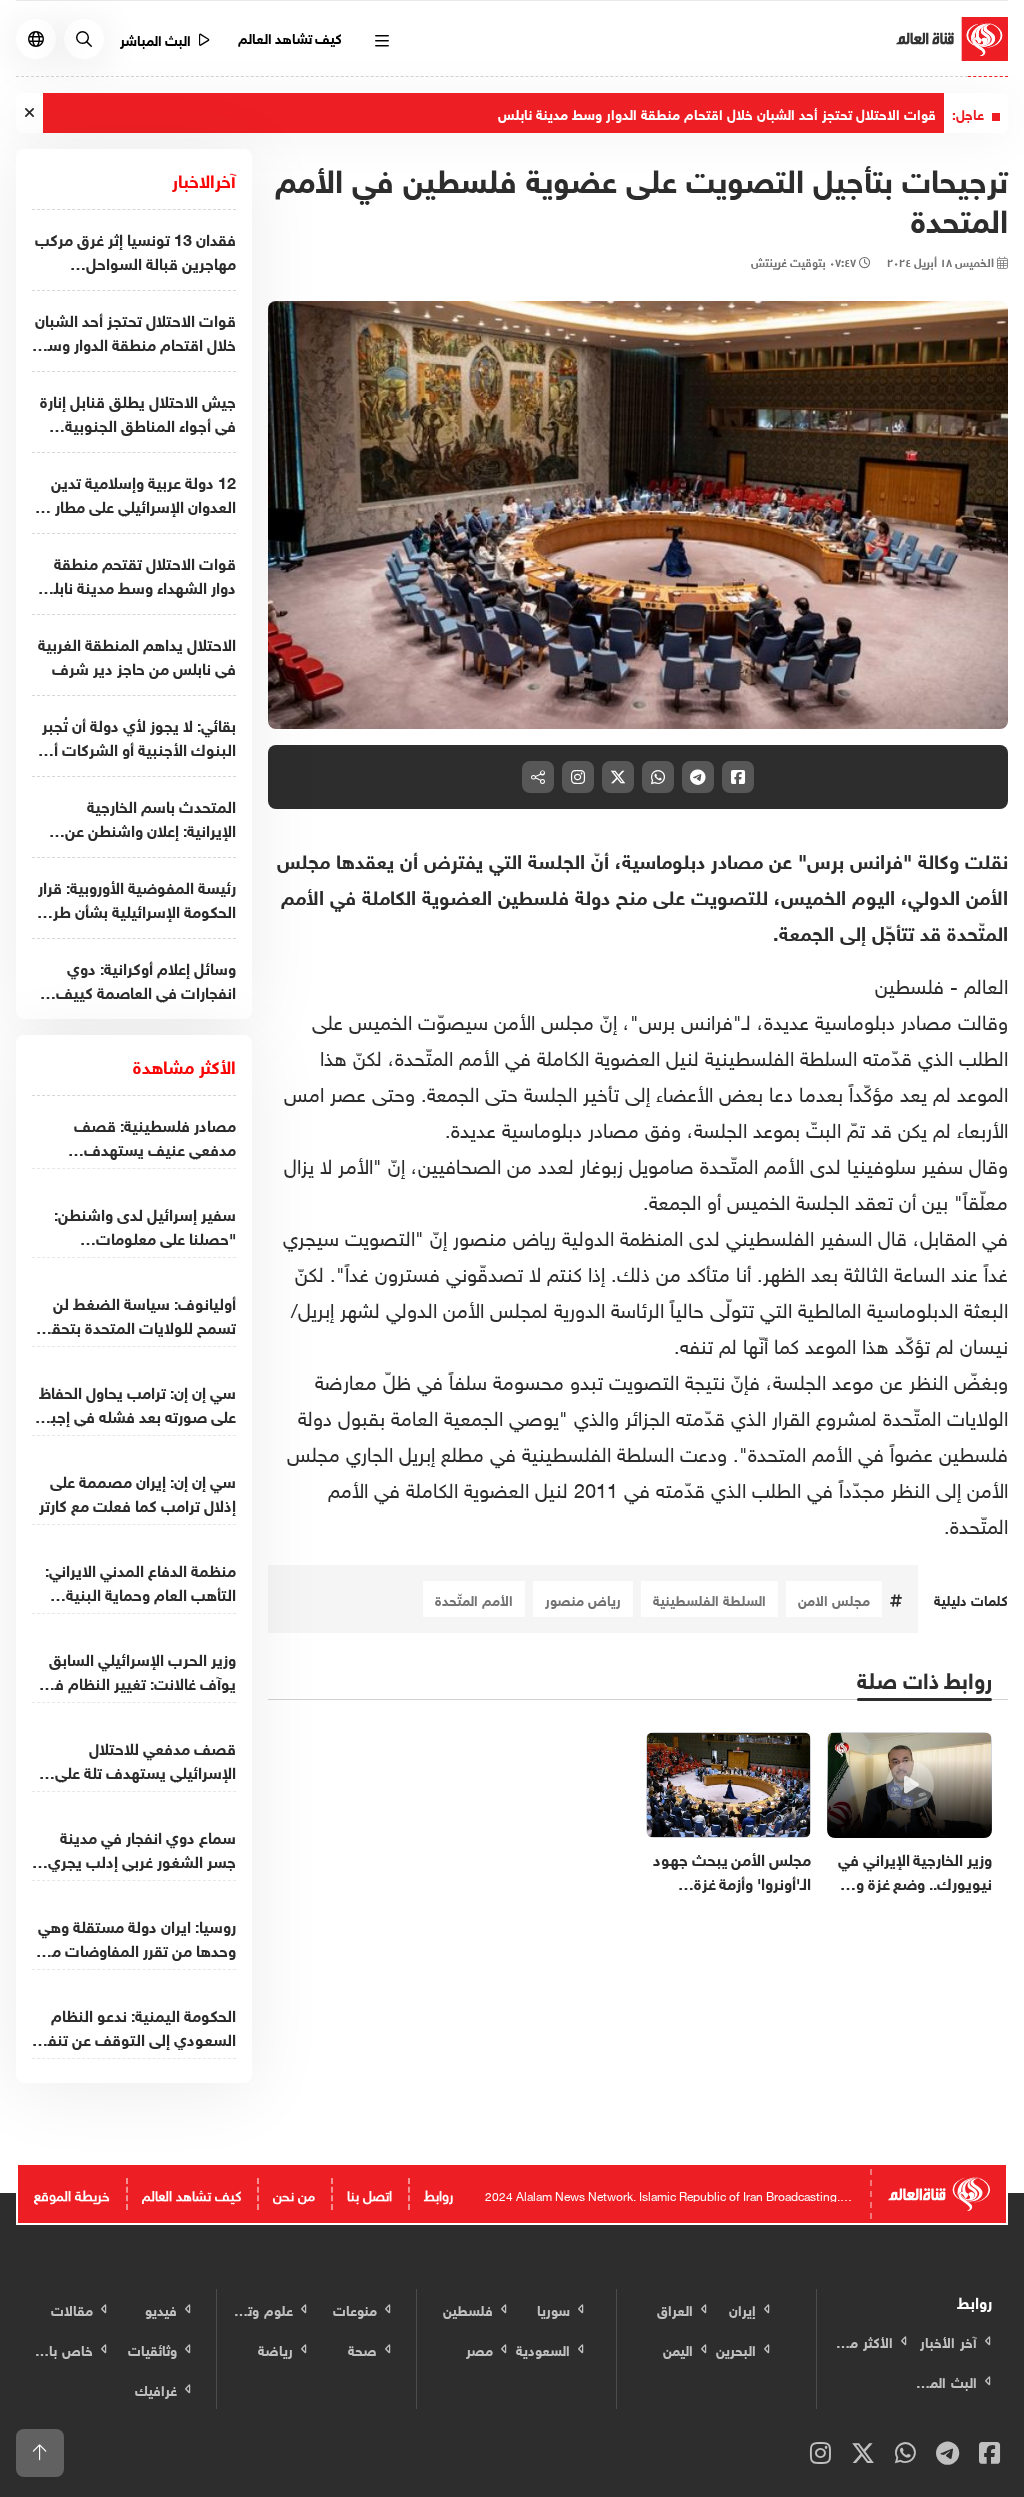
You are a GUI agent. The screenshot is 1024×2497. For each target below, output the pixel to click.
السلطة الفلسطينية (709, 1598)
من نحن (294, 2193)
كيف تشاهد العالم (290, 36)
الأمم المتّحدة (474, 1598)
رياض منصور (583, 1598)
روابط (438, 2193)
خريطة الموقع (72, 2193)
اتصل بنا (369, 2193)
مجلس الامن (834, 1598)
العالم (986, 983)
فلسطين (909, 983)
